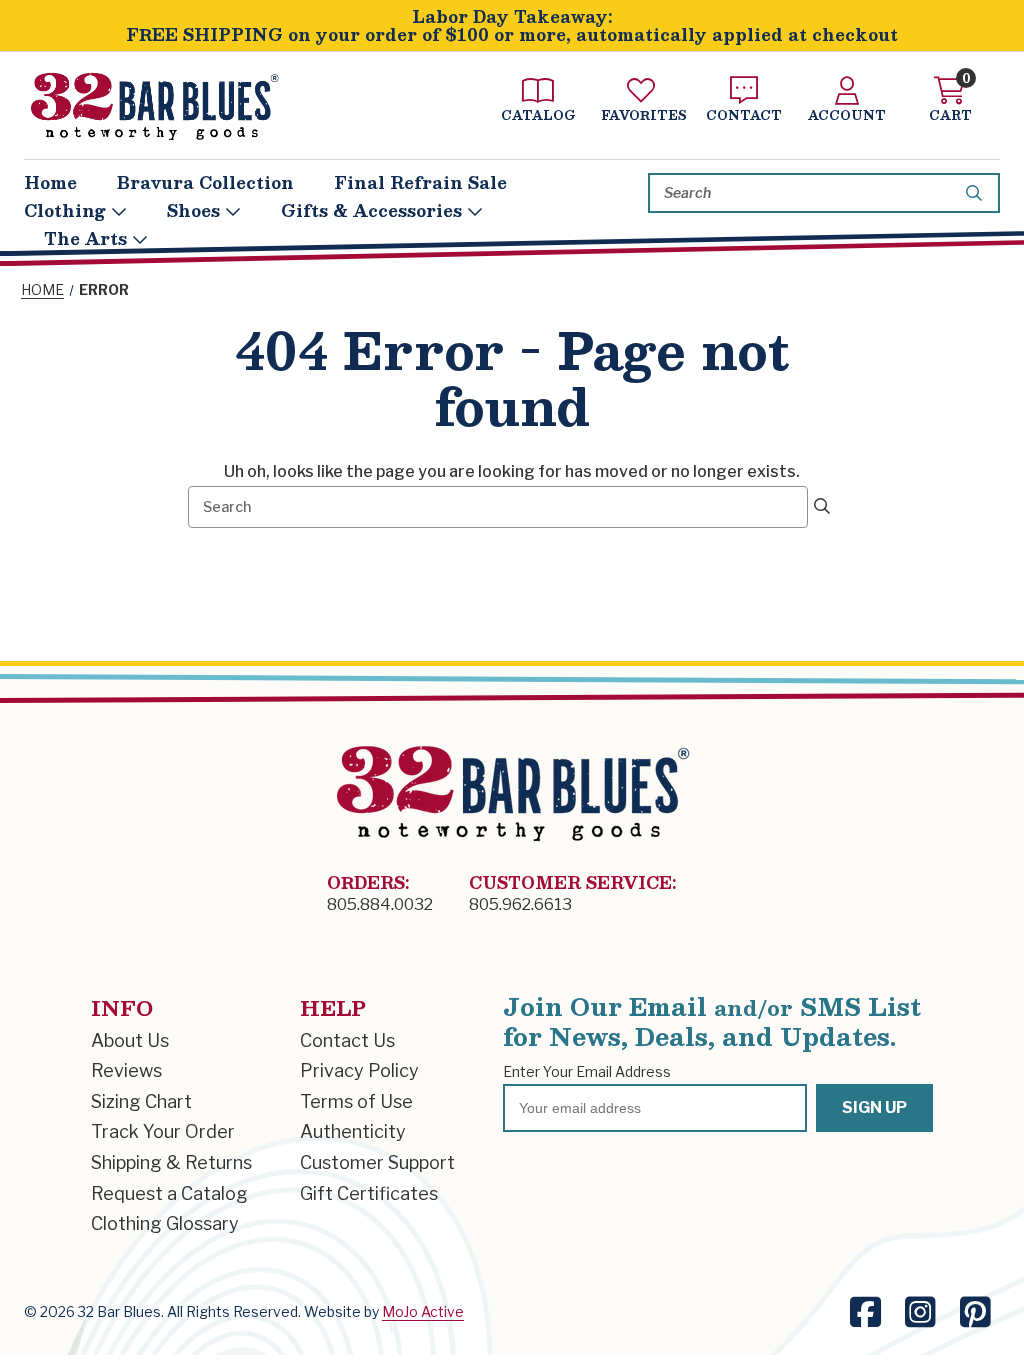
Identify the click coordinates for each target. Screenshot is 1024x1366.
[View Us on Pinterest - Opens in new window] (975, 1312)
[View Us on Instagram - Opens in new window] (920, 1312)
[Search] (977, 193)
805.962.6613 (520, 904)
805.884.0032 (380, 904)
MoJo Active (423, 1311)
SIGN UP (874, 1107)
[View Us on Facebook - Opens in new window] (865, 1312)
